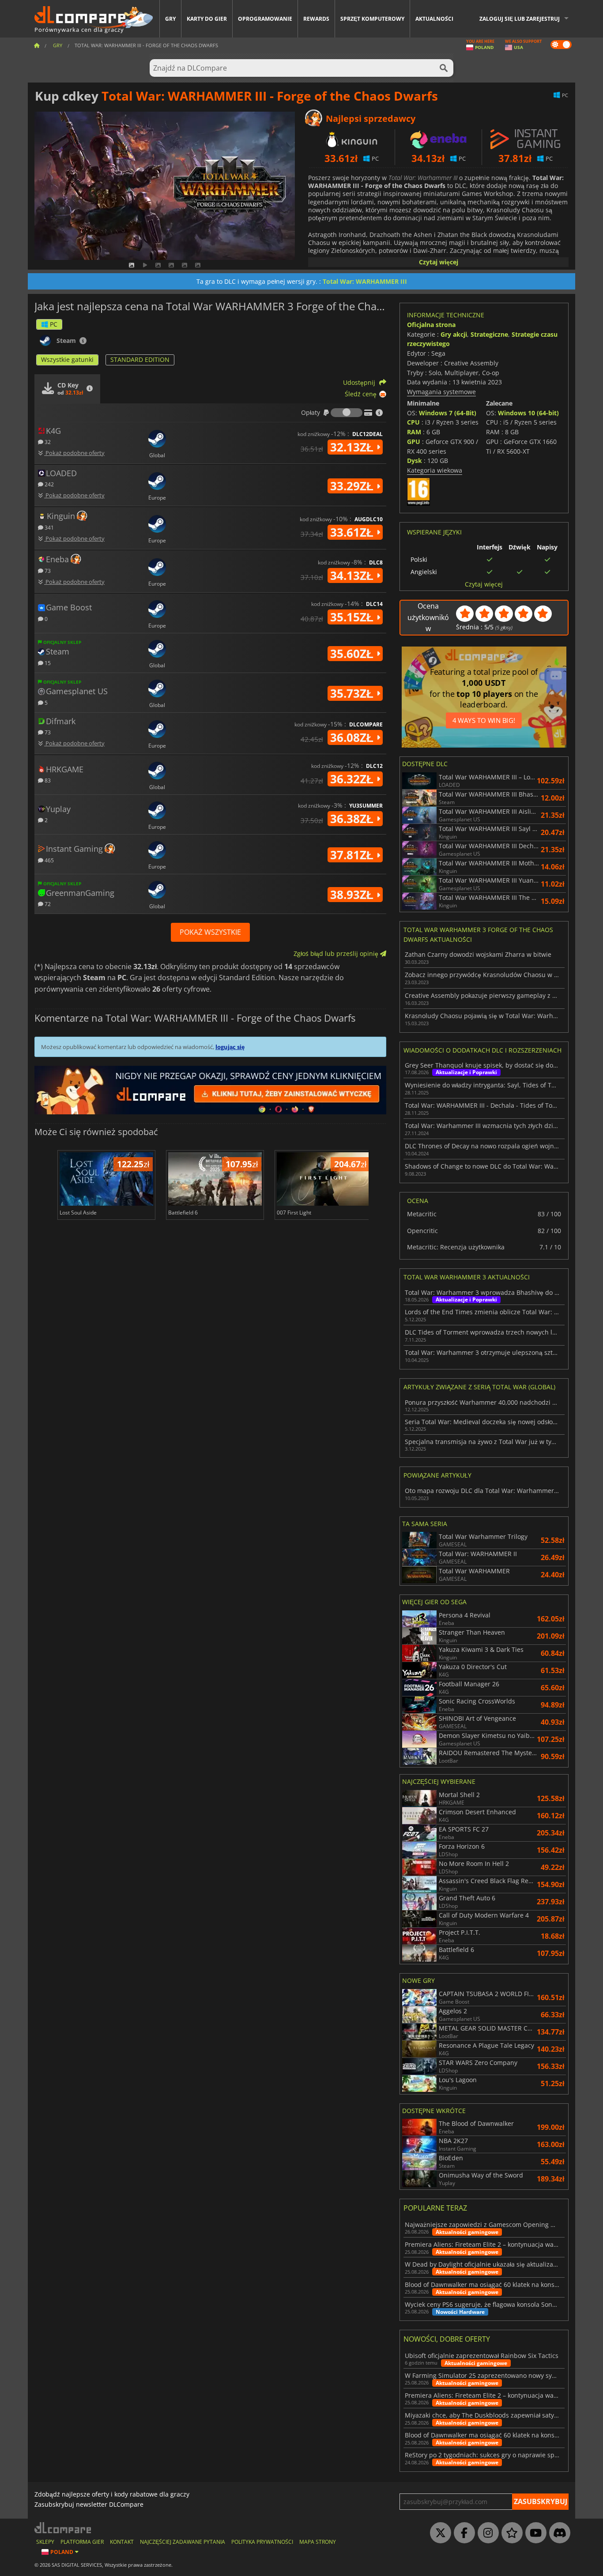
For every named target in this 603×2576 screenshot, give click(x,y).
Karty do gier (207, 19)
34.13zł (353, 575)
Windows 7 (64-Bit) (448, 413)
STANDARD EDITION (140, 359)
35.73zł (353, 693)
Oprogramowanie (265, 19)
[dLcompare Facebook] (462, 2533)
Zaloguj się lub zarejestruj (520, 19)
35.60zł (353, 654)
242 (49, 484)
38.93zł (353, 895)
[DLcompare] (63, 2528)
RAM (414, 432)
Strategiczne (489, 334)
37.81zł (353, 855)
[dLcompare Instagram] (486, 2533)
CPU (413, 422)
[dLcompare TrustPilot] (510, 2533)
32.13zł (353, 447)
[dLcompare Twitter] (438, 2533)
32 (47, 442)
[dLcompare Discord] (558, 2533)
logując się (230, 1047)
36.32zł (353, 779)
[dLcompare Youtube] (534, 2533)
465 (49, 860)
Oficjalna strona (431, 325)
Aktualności (434, 19)
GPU (414, 442)
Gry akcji (454, 334)
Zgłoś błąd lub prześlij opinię (337, 953)
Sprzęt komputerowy (372, 19)
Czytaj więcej (439, 262)
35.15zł (353, 617)
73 (47, 570)
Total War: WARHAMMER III (365, 281)
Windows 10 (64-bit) (528, 413)
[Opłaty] (347, 413)
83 (47, 780)
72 (47, 904)
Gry (170, 19)
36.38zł (353, 819)
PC (54, 324)
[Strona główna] (37, 45)
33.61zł (353, 532)
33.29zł (353, 486)
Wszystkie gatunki (67, 359)
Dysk (415, 461)
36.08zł (353, 737)
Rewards (316, 19)
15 (47, 663)
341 (49, 527)
